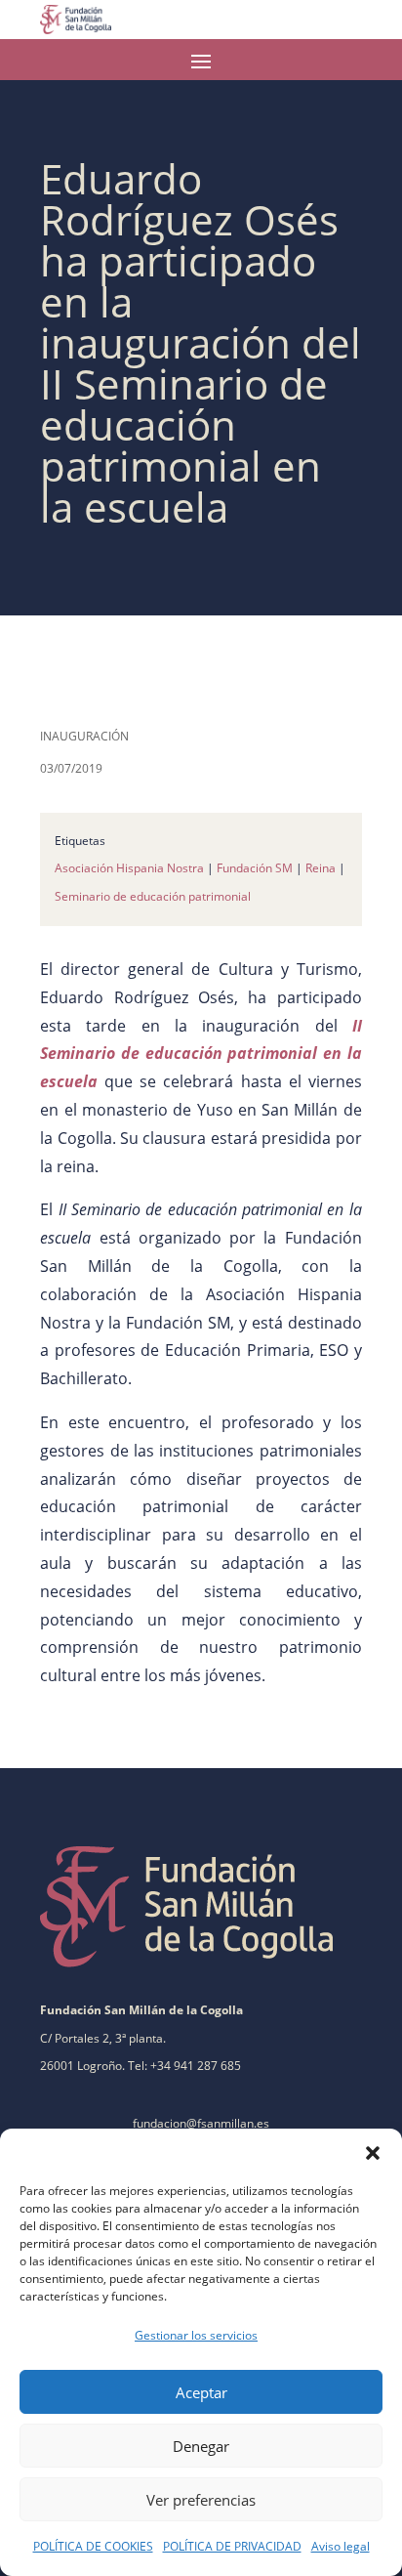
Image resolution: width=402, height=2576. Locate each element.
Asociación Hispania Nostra (129, 868)
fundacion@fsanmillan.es (201, 2123)
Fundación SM (255, 868)
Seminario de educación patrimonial (153, 896)
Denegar (201, 2446)
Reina (321, 868)
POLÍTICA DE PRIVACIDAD (232, 2546)
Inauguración (84, 736)
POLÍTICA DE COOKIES (93, 2546)
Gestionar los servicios (196, 2335)
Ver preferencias (201, 2500)
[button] (373, 2153)
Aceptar (201, 2392)
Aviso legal (341, 2546)
